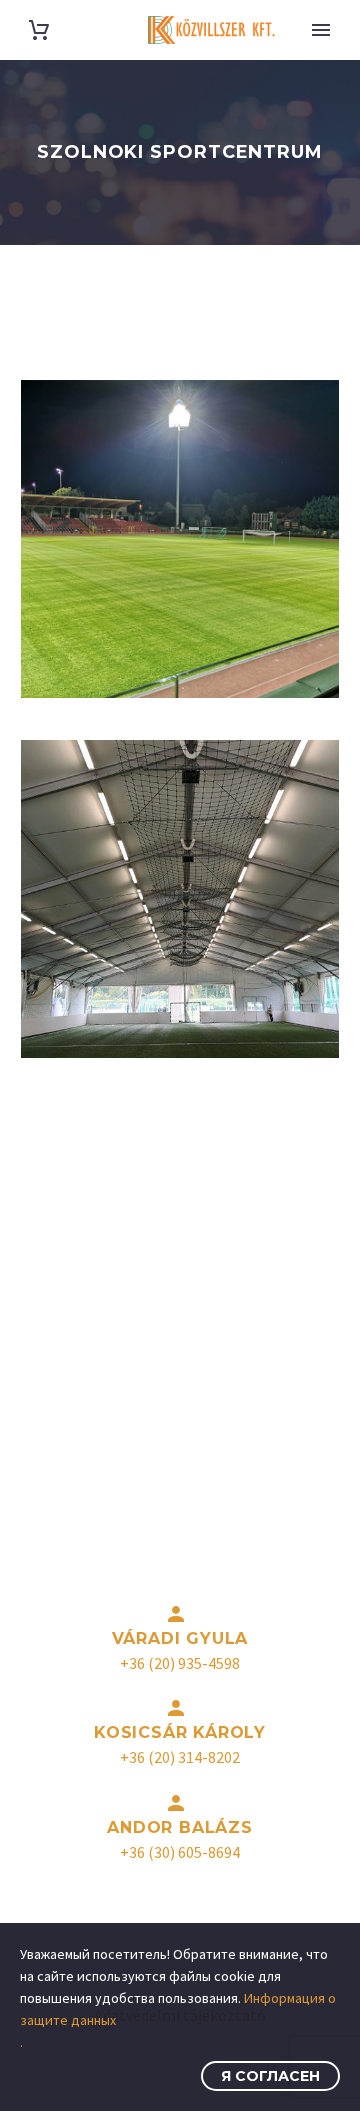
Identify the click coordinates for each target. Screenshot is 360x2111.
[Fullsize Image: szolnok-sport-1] (180, 899)
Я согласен (270, 2076)
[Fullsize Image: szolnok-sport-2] (180, 539)
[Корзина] (39, 30)
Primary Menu (321, 30)
